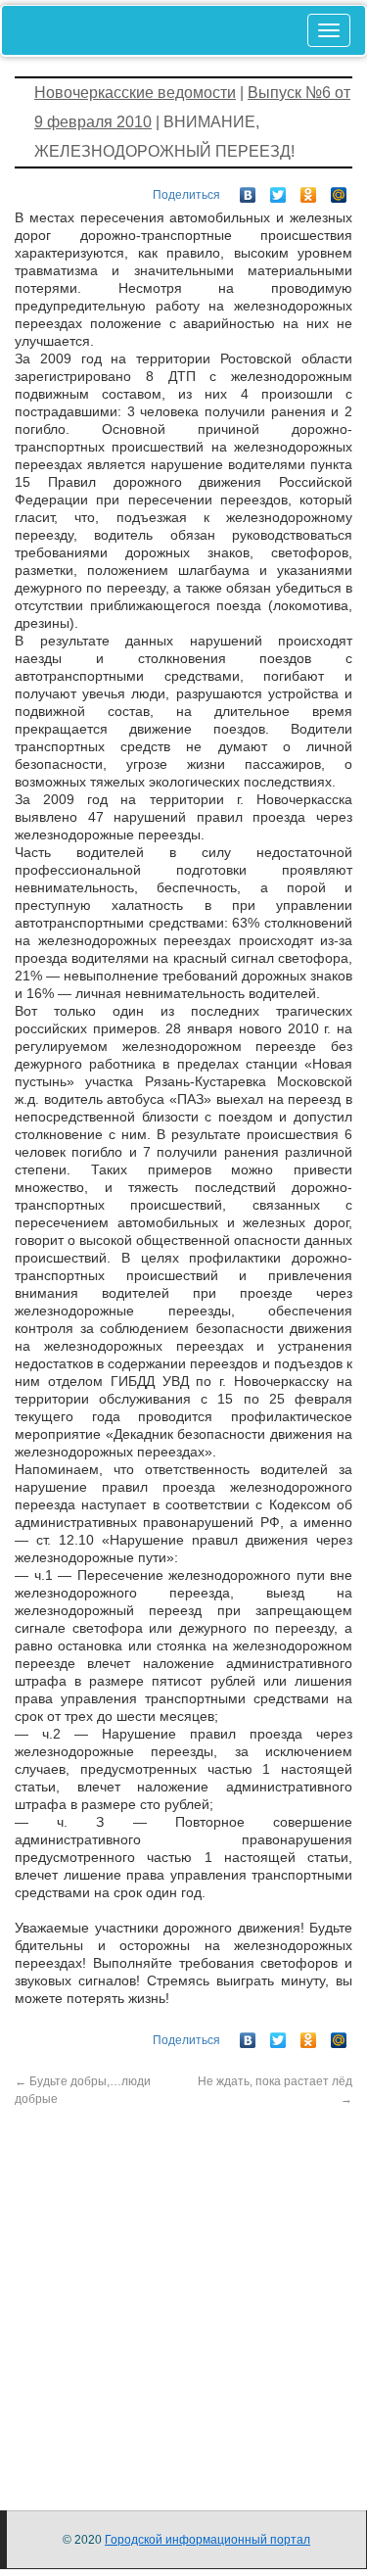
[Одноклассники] (309, 190)
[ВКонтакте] (248, 190)
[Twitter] (278, 190)
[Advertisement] (183, 2291)
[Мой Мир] (339, 190)
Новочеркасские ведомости (135, 93)
